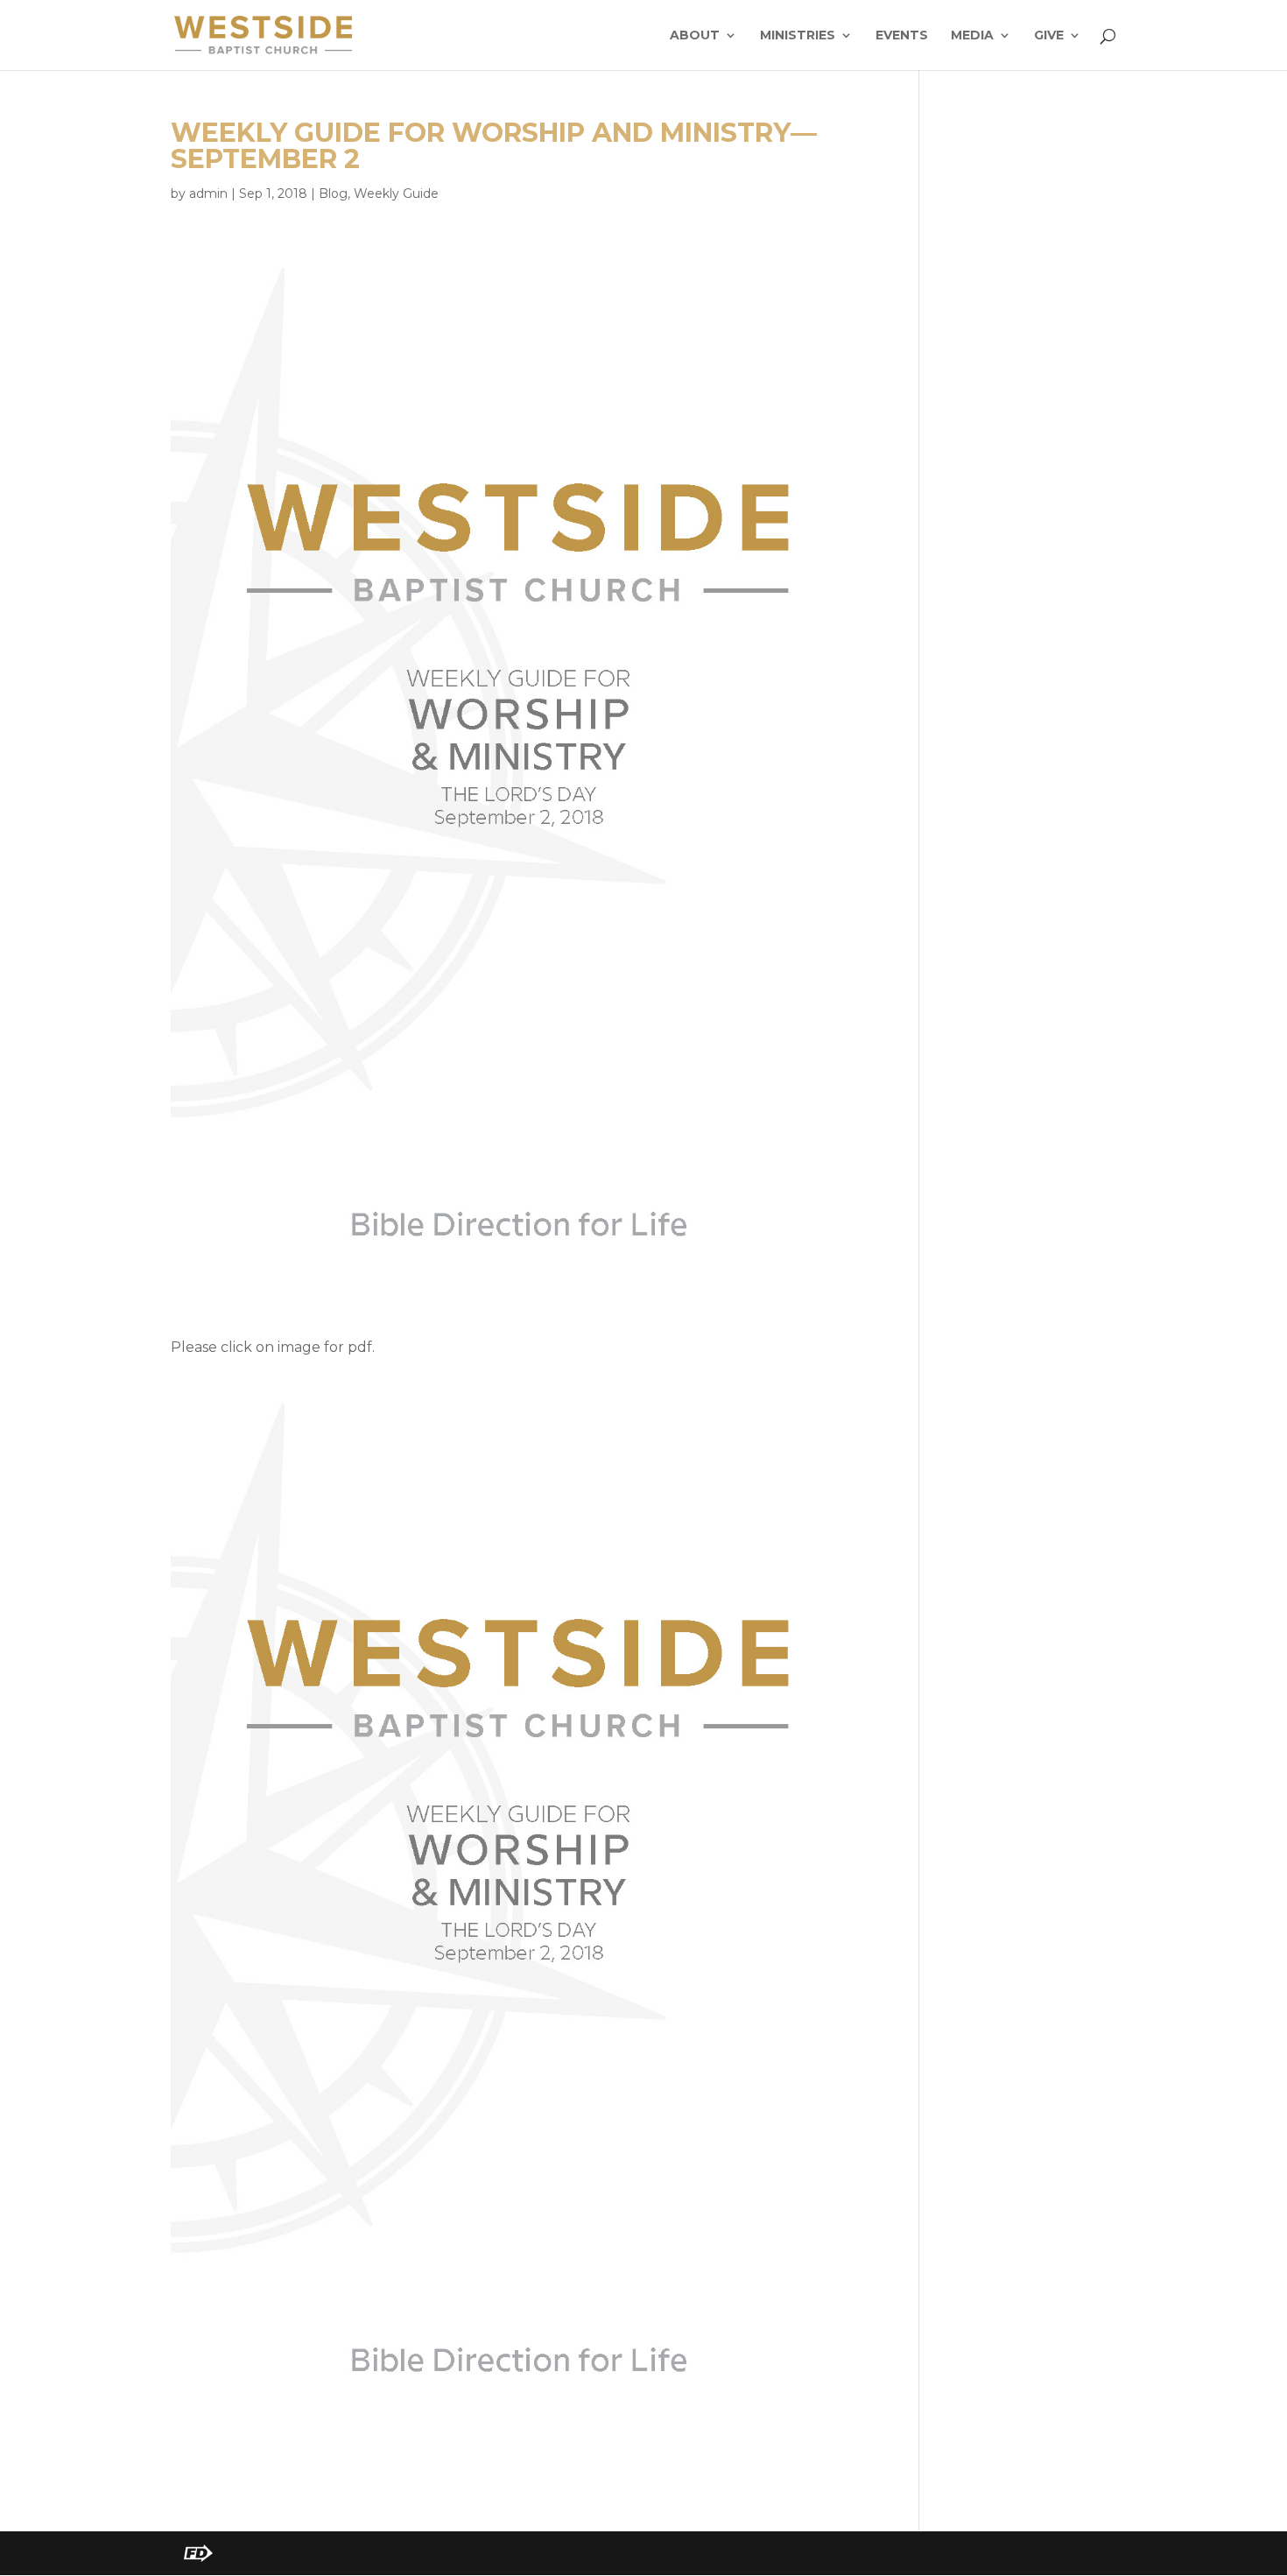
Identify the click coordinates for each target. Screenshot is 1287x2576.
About (695, 36)
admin (208, 194)
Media (972, 36)
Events (902, 36)
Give (1049, 36)
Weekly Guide (396, 194)
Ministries (798, 36)
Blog (333, 194)
